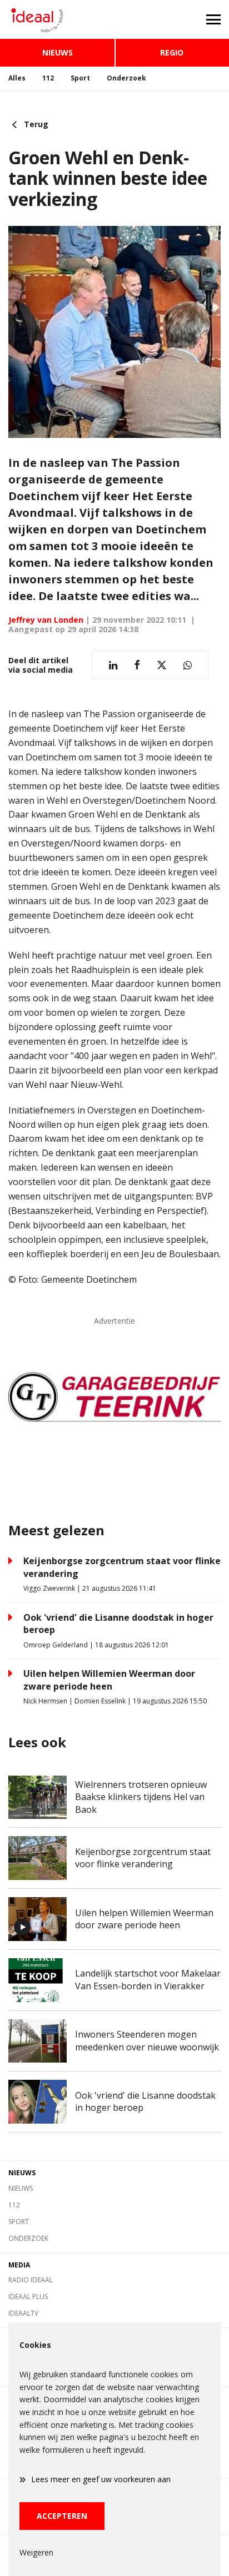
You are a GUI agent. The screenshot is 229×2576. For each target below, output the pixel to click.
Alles (17, 78)
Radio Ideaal (31, 2280)
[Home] (57, 19)
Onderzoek (126, 78)
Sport (80, 78)
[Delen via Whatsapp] (188, 665)
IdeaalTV (23, 2313)
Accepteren (62, 2516)
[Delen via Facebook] (137, 665)
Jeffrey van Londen (46, 620)
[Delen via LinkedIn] (113, 665)
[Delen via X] (162, 665)
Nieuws (58, 52)
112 (48, 78)
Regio (172, 52)
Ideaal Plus (28, 2297)
